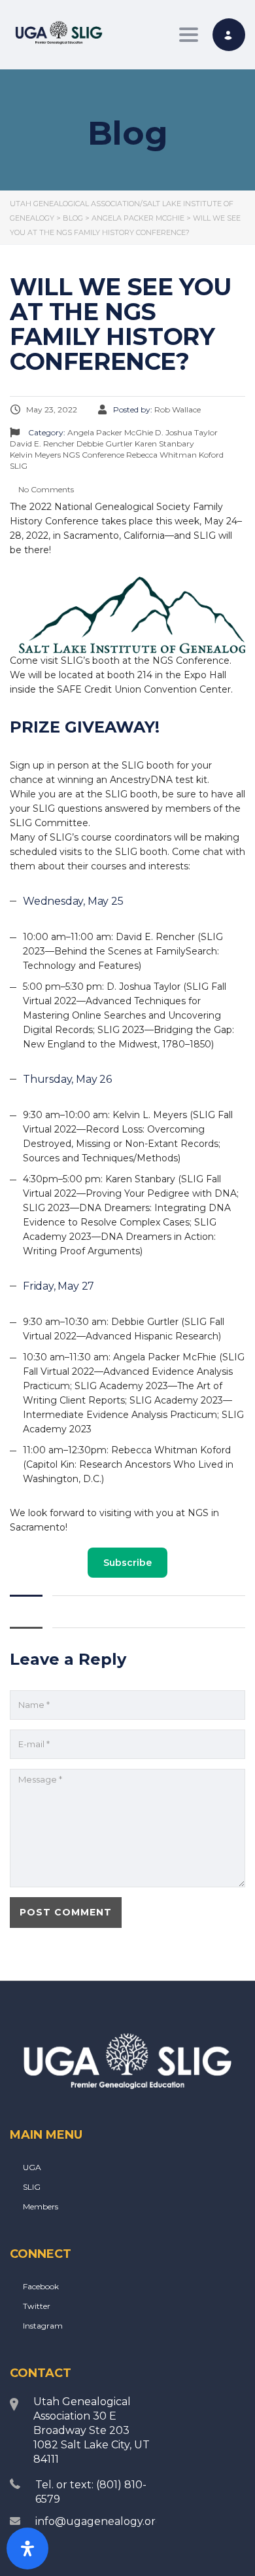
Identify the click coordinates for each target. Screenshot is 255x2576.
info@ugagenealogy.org (99, 2521)
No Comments (45, 489)
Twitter (37, 2306)
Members (41, 2206)
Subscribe (127, 1563)
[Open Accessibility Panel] (27, 2549)
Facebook (41, 2286)
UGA (32, 2167)
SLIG (32, 2187)
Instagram (43, 2326)
